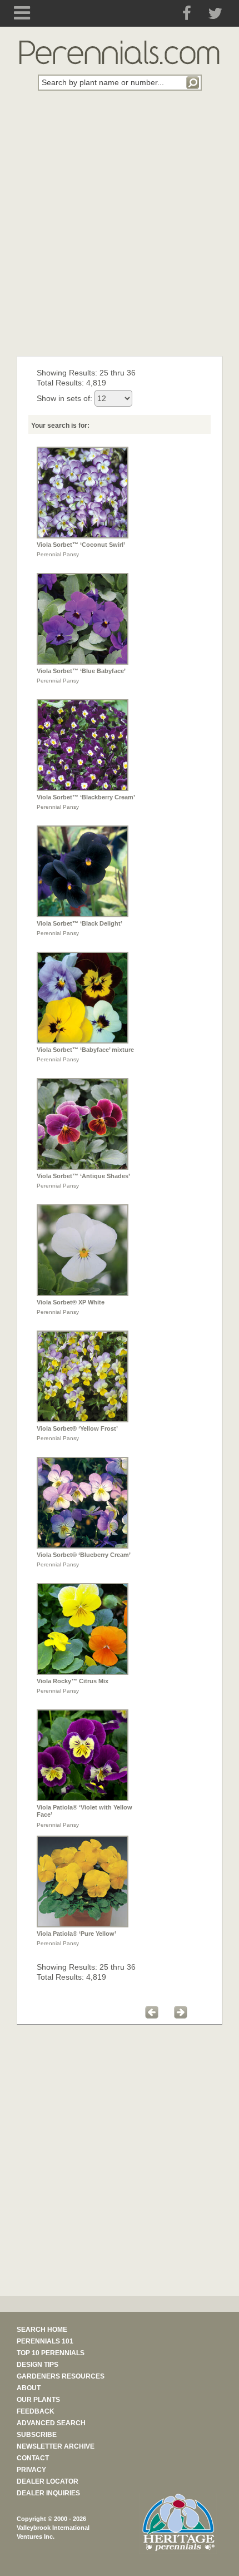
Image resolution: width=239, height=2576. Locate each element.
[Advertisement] (120, 230)
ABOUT (29, 2388)
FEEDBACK (36, 2411)
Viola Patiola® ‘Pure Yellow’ (76, 1934)
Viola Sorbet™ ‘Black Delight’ (79, 923)
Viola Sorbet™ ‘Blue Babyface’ (81, 671)
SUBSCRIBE (37, 2435)
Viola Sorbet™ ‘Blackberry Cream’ (86, 797)
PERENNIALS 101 (45, 2341)
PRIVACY (31, 2470)
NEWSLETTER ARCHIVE (56, 2446)
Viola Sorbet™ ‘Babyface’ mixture (85, 1050)
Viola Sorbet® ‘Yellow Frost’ (77, 1428)
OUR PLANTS (38, 2400)
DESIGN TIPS (38, 2365)
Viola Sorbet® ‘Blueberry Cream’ (84, 1555)
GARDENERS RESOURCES (61, 2376)
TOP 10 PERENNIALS (51, 2353)
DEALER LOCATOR (48, 2481)
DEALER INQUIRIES (48, 2493)
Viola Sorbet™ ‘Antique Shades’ (83, 1176)
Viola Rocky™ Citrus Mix (73, 1681)
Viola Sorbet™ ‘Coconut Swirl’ (81, 545)
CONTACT (33, 2458)
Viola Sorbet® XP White (71, 1302)
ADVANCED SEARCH (51, 2423)
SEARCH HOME (42, 2330)
